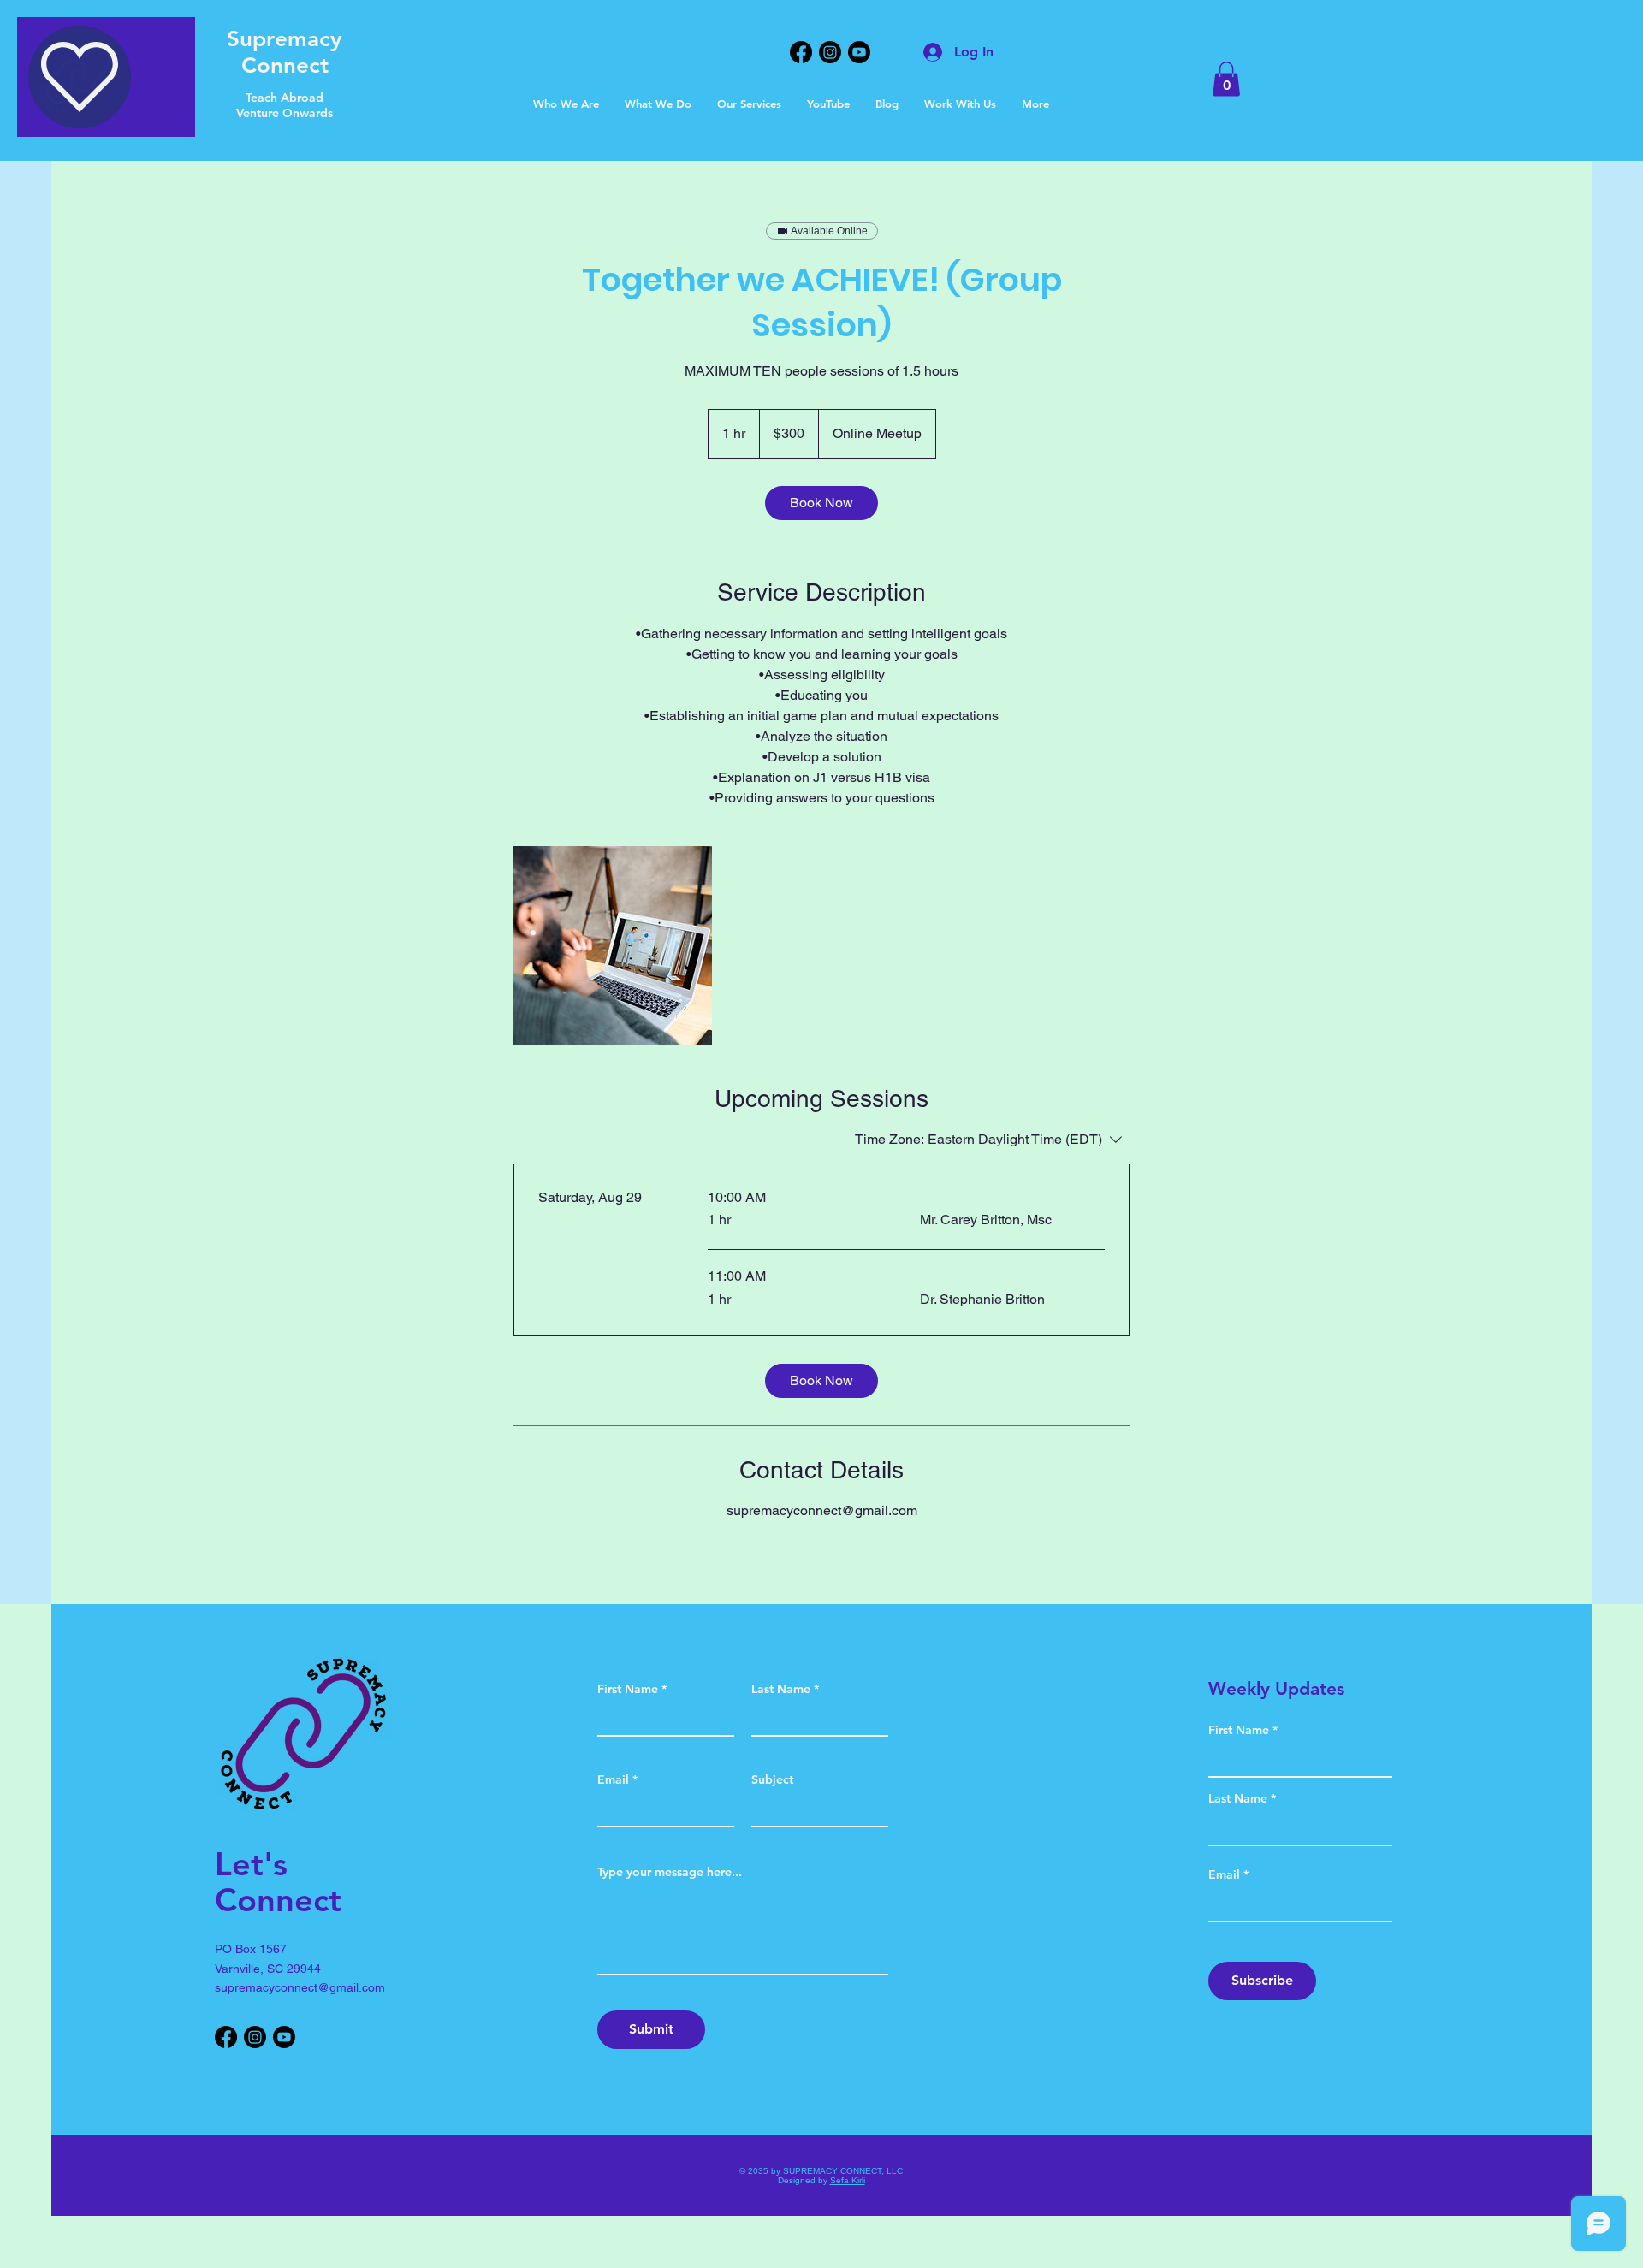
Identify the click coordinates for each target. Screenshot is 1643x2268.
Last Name (781, 1689)
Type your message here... (670, 1872)
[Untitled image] (613, 945)
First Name (628, 1689)
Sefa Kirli (848, 2180)
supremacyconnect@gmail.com (300, 1987)
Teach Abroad (285, 98)
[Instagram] (830, 52)
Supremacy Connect (285, 52)
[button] (960, 104)
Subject (772, 1779)
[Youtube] (859, 52)
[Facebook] (801, 52)
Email (613, 1779)
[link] (821, 503)
